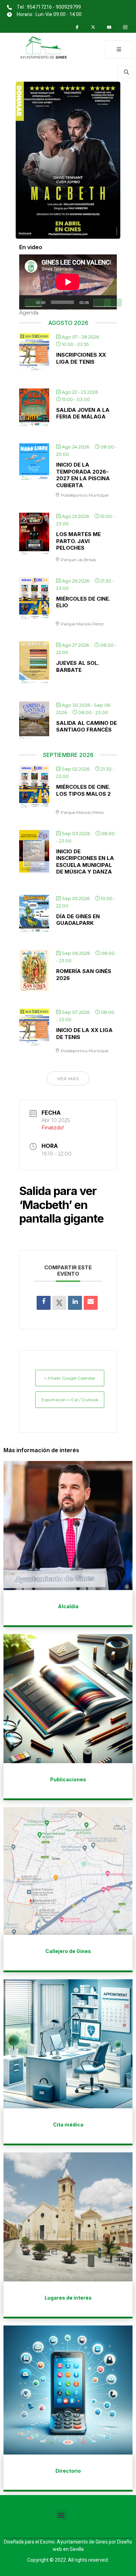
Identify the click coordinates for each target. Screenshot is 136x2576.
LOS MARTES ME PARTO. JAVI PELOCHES (78, 541)
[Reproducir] (33, 303)
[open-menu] (119, 50)
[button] (61, 2515)
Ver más (68, 1079)
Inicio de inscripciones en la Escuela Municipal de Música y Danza (85, 862)
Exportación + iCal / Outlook (70, 1400)
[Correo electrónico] (91, 1303)
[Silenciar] (102, 303)
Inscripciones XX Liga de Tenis (81, 358)
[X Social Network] (59, 1303)
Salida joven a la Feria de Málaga (83, 413)
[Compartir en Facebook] (44, 1303)
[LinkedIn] (75, 1303)
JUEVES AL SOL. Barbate (78, 666)
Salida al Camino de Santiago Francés (86, 726)
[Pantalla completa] (113, 303)
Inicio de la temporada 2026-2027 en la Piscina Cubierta (83, 475)
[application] (68, 282)
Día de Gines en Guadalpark (78, 920)
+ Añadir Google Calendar (70, 1378)
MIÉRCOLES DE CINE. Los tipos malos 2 (83, 790)
